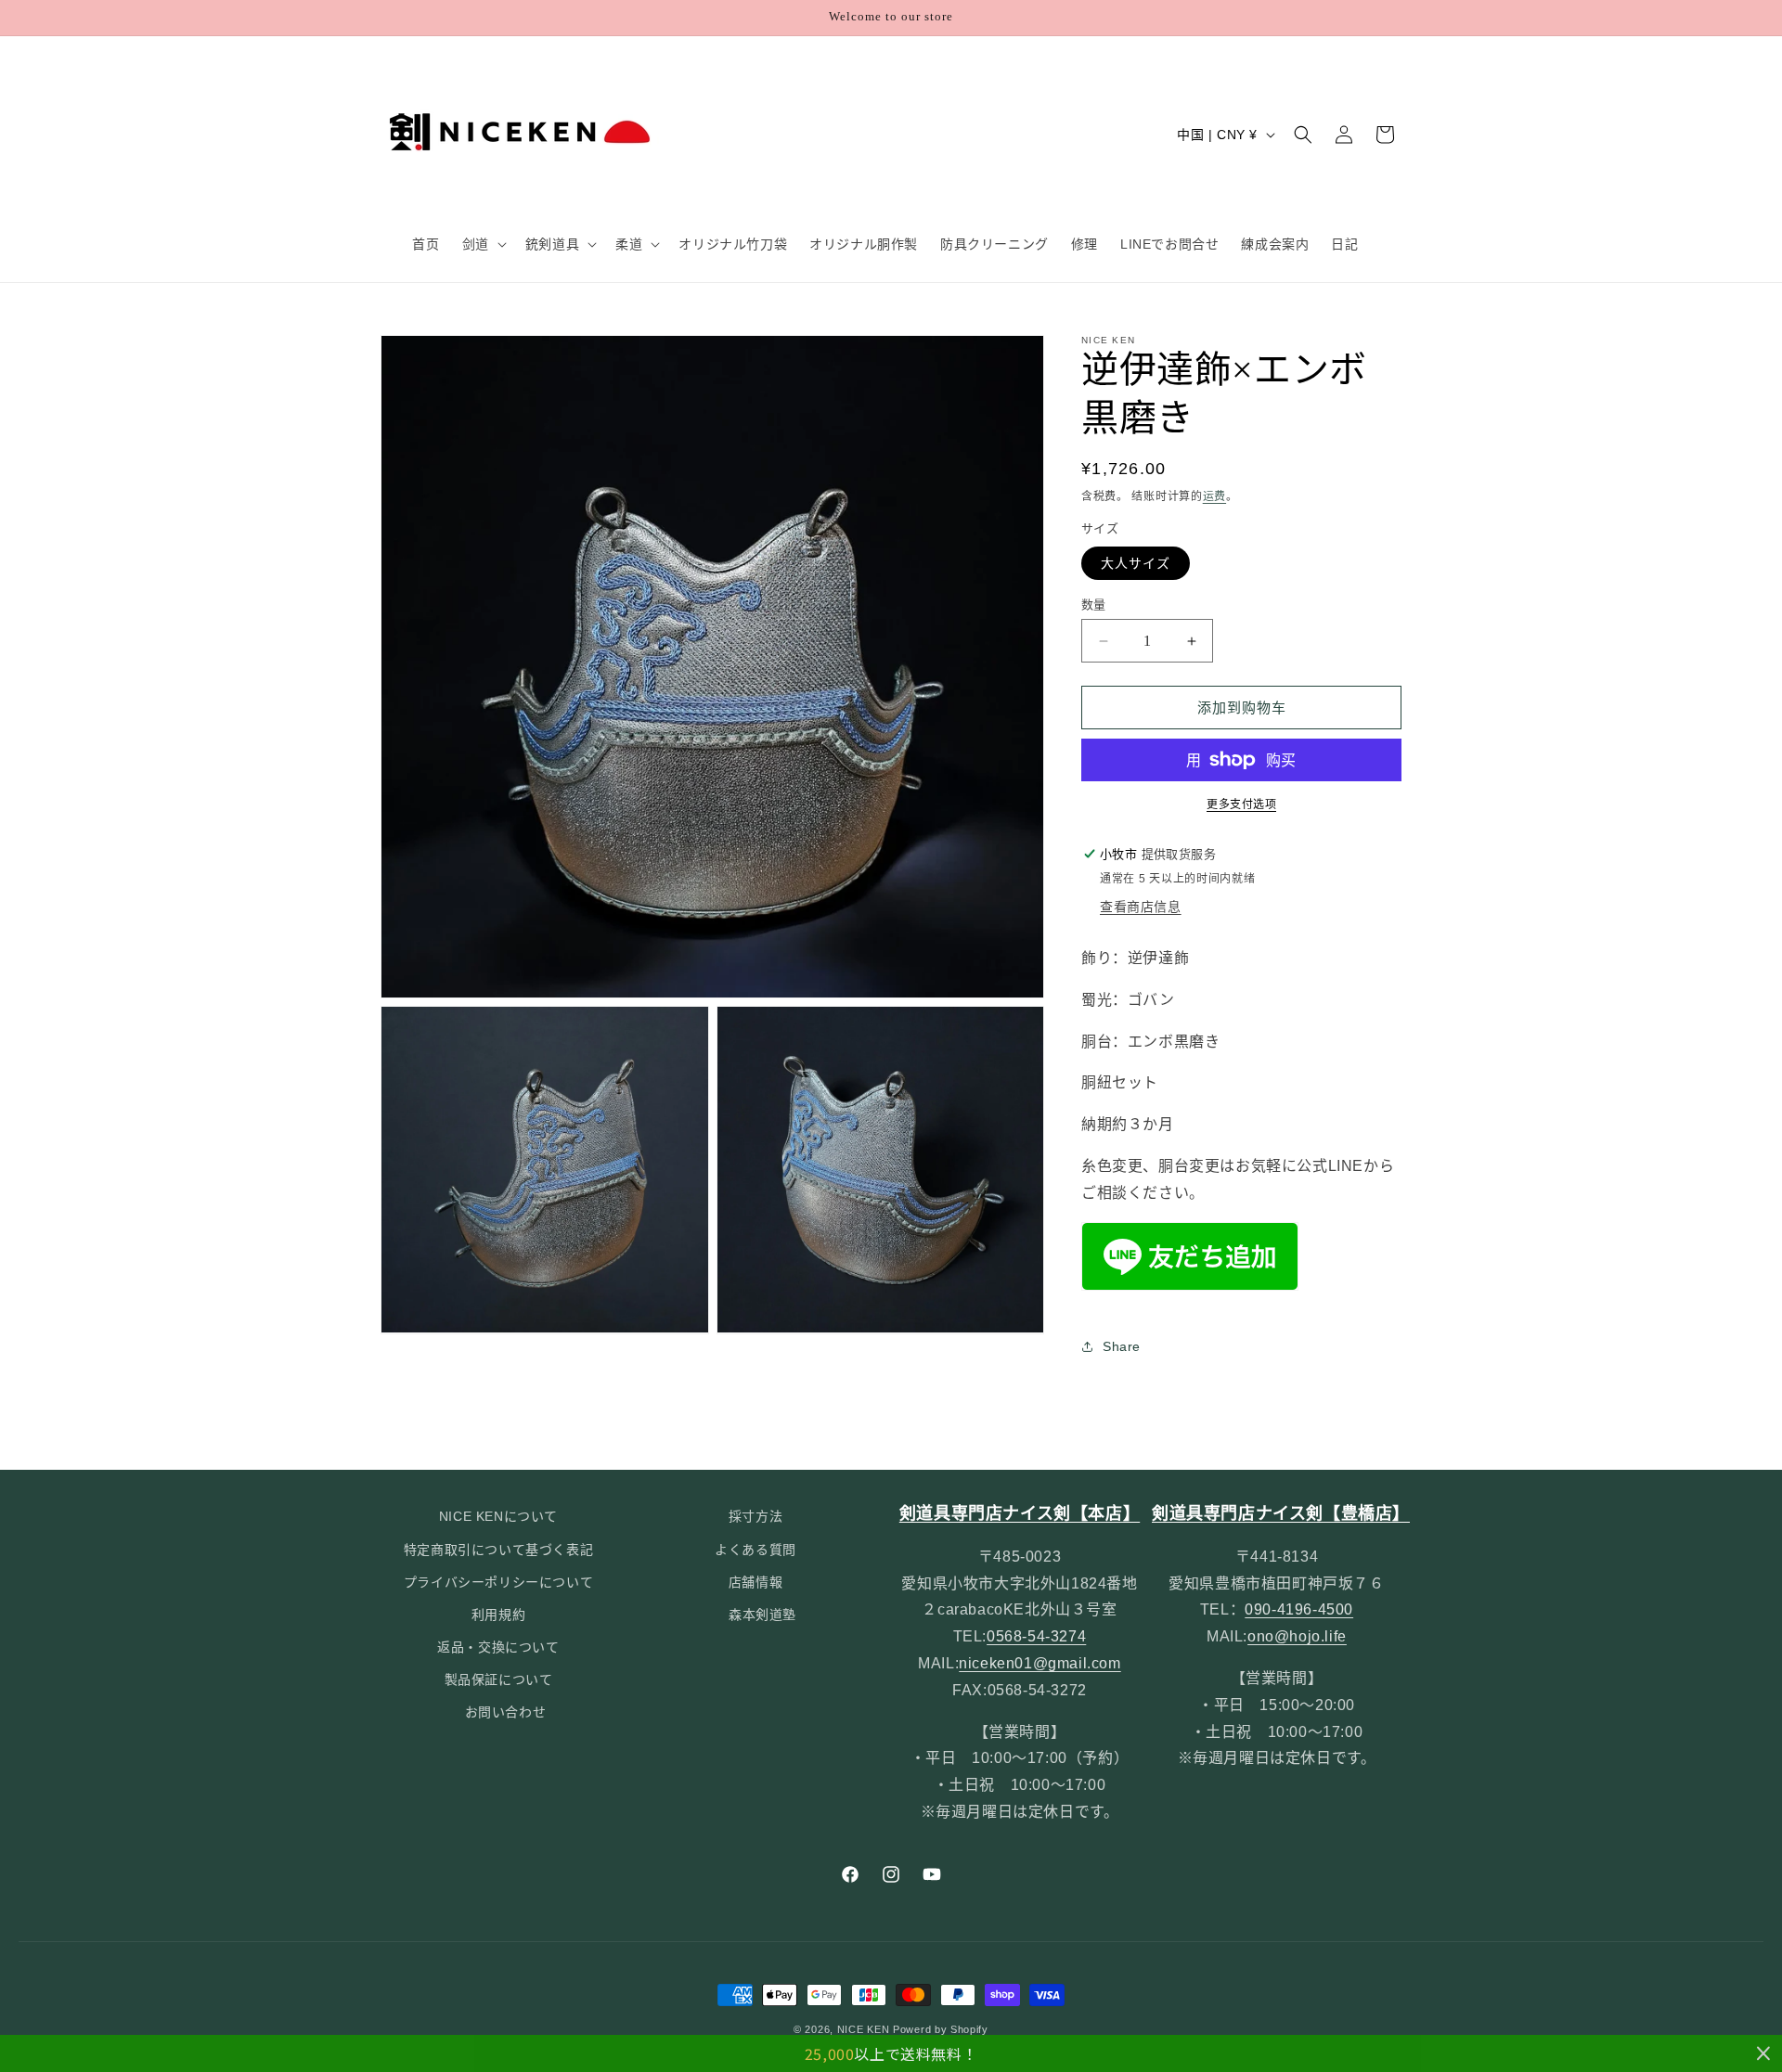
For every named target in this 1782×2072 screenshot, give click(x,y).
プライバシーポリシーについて (498, 1582)
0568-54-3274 (1036, 1636)
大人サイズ (1136, 563)
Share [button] (1122, 1346)
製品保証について (499, 1679)
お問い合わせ (506, 1712)
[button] (483, 244)
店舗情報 (755, 1582)
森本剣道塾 (762, 1615)
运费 (1214, 496)
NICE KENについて (498, 1516)
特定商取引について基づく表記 (498, 1550)
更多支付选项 (1241, 804)
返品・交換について (498, 1647)
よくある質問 (755, 1550)
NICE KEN (864, 2029)
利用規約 (498, 1615)
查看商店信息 (1141, 907)
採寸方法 (755, 1516)
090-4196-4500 (1299, 1609)
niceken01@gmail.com (1039, 1663)
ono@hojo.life (1297, 1636)
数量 (1094, 605)
